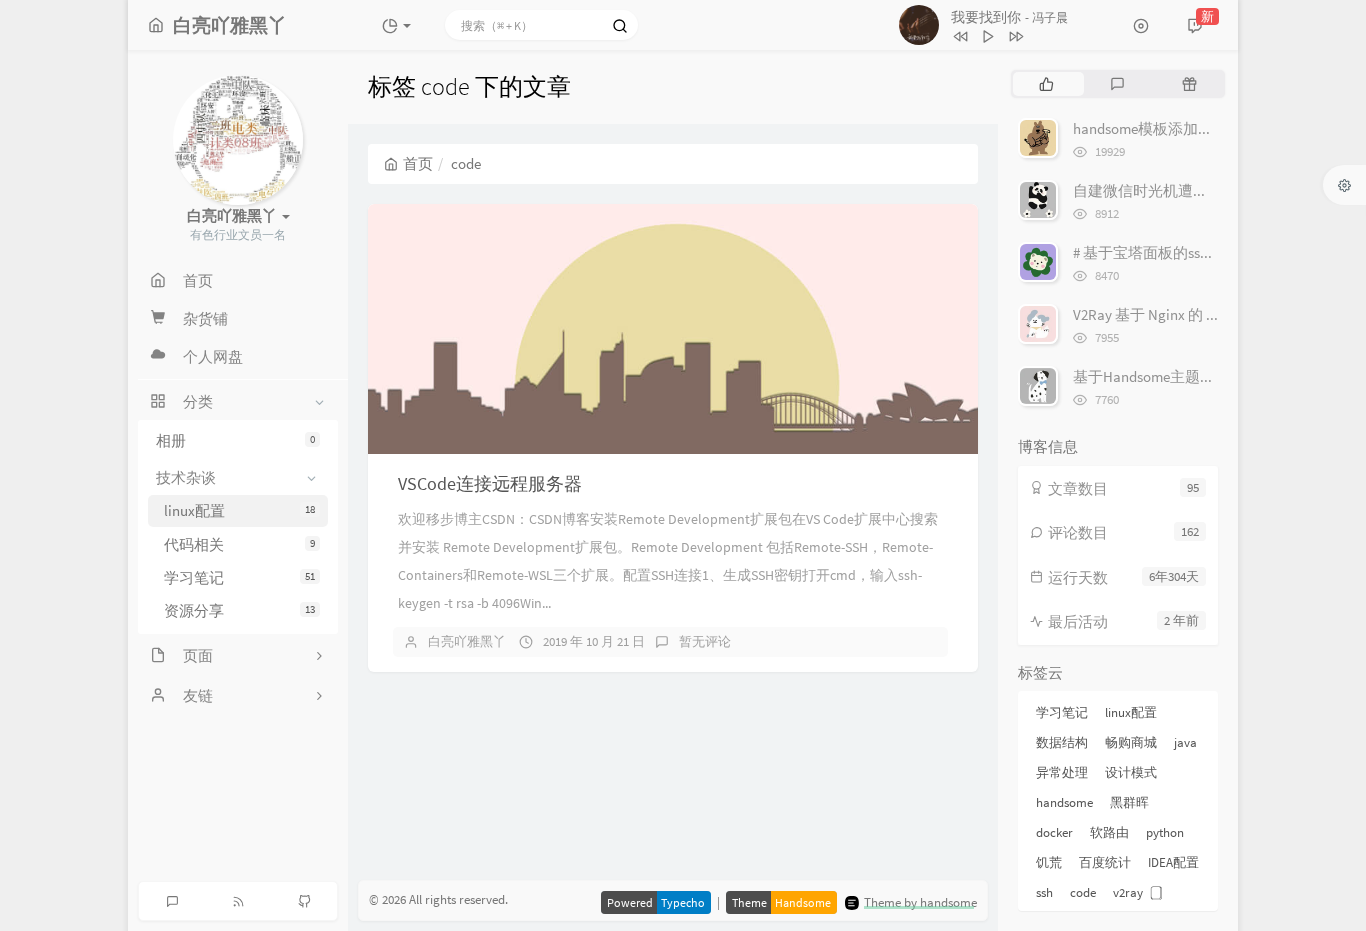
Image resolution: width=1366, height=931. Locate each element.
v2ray (1128, 892)
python (1165, 832)
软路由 (1109, 832)
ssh (1044, 892)
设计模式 (1131, 772)
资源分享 (239, 610)
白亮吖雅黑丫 (467, 641)
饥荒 (1049, 862)
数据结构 (1062, 742)
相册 (235, 440)
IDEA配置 (1173, 862)
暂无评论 (705, 641)
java (1185, 742)
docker (1054, 832)
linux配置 (239, 510)
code (1083, 892)
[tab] (1046, 84)
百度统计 (1105, 862)
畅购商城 (1131, 742)
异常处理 (1062, 772)
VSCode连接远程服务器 (490, 483)
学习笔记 (239, 577)
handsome (1064, 802)
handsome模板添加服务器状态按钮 (1188, 128)
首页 (418, 163)
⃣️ (1160, 892)
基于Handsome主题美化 (1151, 376)
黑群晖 (1129, 802)
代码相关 (239, 544)
